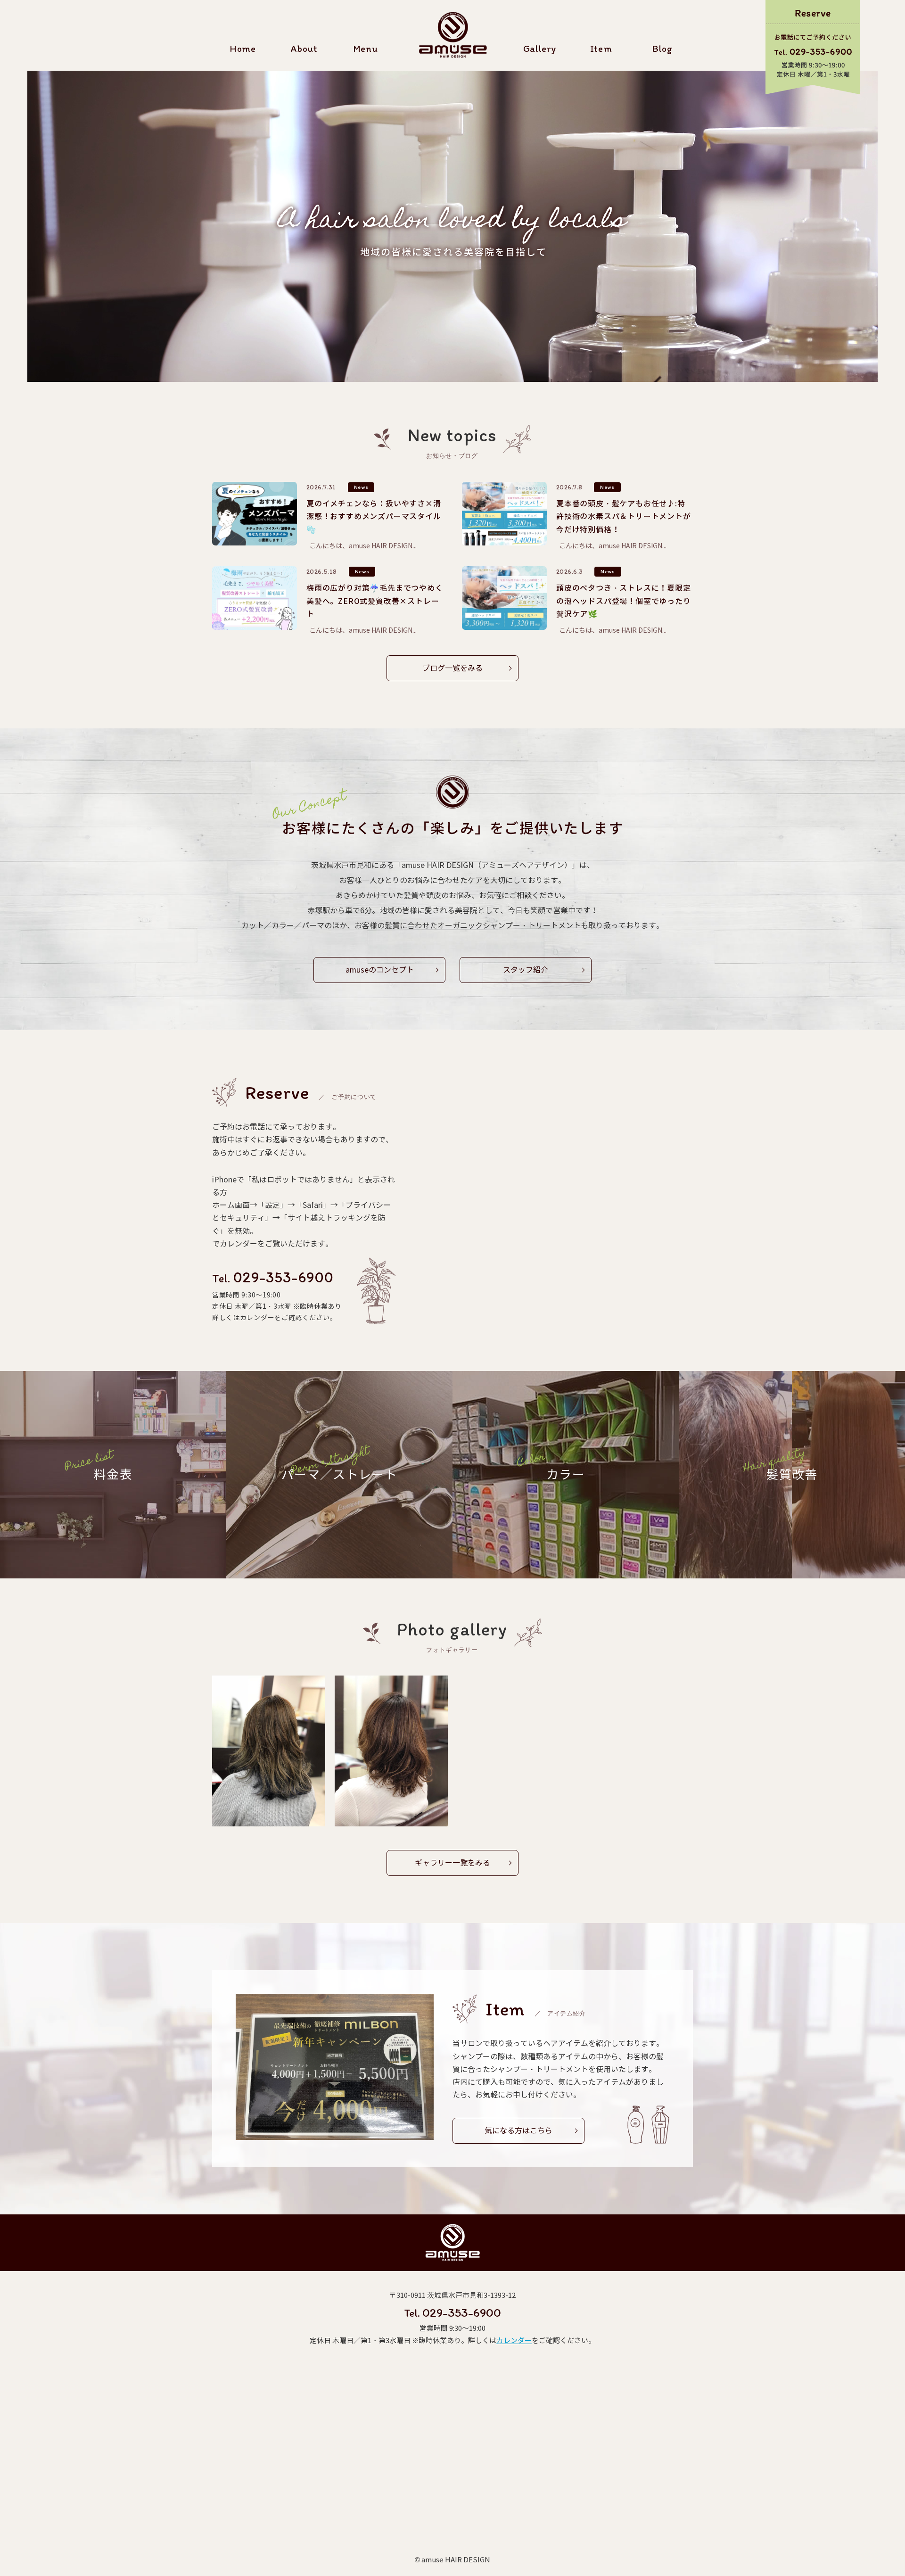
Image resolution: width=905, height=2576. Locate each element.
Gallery (540, 49)
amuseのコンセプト (380, 970)
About (304, 49)
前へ (35, 224)
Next (870, 224)
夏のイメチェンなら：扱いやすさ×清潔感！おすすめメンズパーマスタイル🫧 (374, 516)
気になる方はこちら (518, 2131)
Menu (365, 49)
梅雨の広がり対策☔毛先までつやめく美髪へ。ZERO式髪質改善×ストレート (375, 601)
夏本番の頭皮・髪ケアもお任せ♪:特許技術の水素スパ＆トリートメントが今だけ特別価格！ (624, 516)
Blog (662, 49)
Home (243, 49)
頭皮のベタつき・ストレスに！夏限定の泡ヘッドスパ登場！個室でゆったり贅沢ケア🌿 (624, 601)
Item (601, 49)
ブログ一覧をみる (452, 668)
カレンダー (514, 2341)
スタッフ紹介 (526, 970)
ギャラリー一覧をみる (452, 1863)
